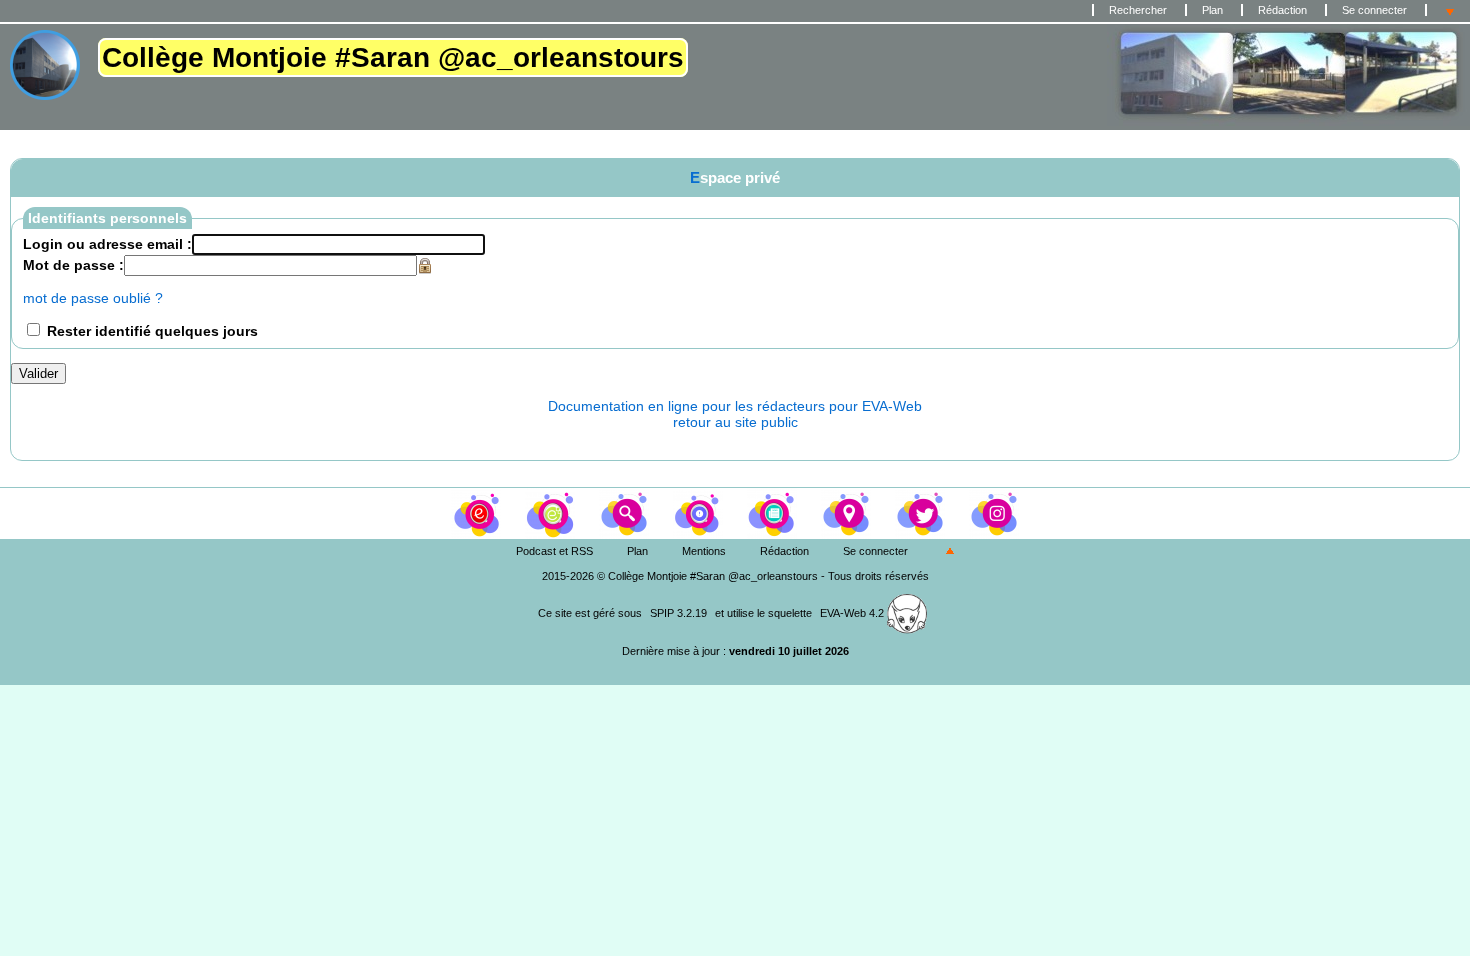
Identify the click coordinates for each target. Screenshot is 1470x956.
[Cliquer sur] (552, 512)
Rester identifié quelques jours (152, 331)
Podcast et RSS (554, 551)
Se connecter (1374, 10)
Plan (1212, 10)
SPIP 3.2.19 (678, 613)
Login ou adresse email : (107, 244)
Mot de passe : (73, 265)
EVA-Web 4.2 (853, 613)
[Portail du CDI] (478, 512)
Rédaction (1282, 10)
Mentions (704, 551)
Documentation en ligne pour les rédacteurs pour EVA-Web (735, 406)
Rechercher (1138, 10)
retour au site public (735, 422)
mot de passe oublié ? (93, 298)
